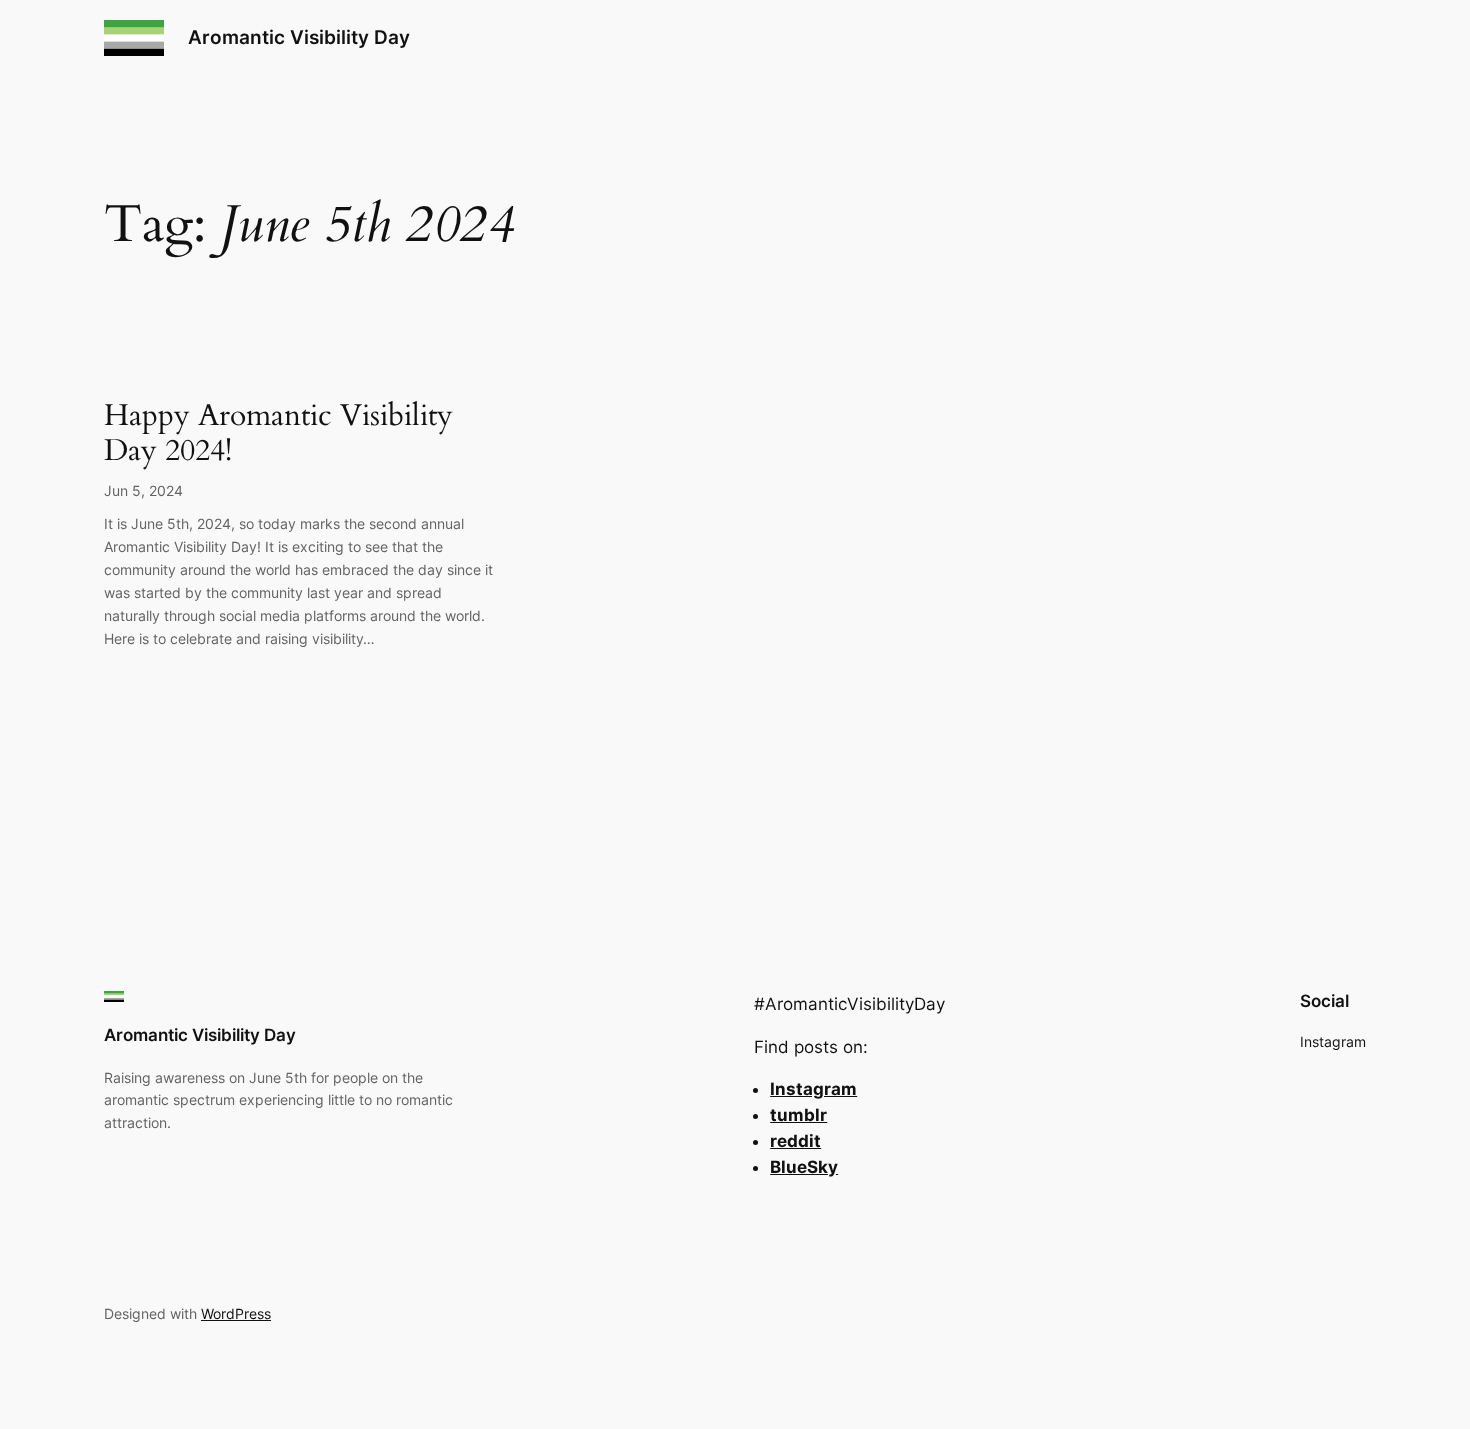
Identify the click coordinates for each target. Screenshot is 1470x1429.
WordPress (236, 1313)
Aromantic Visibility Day (299, 37)
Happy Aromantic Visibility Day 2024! (278, 434)
